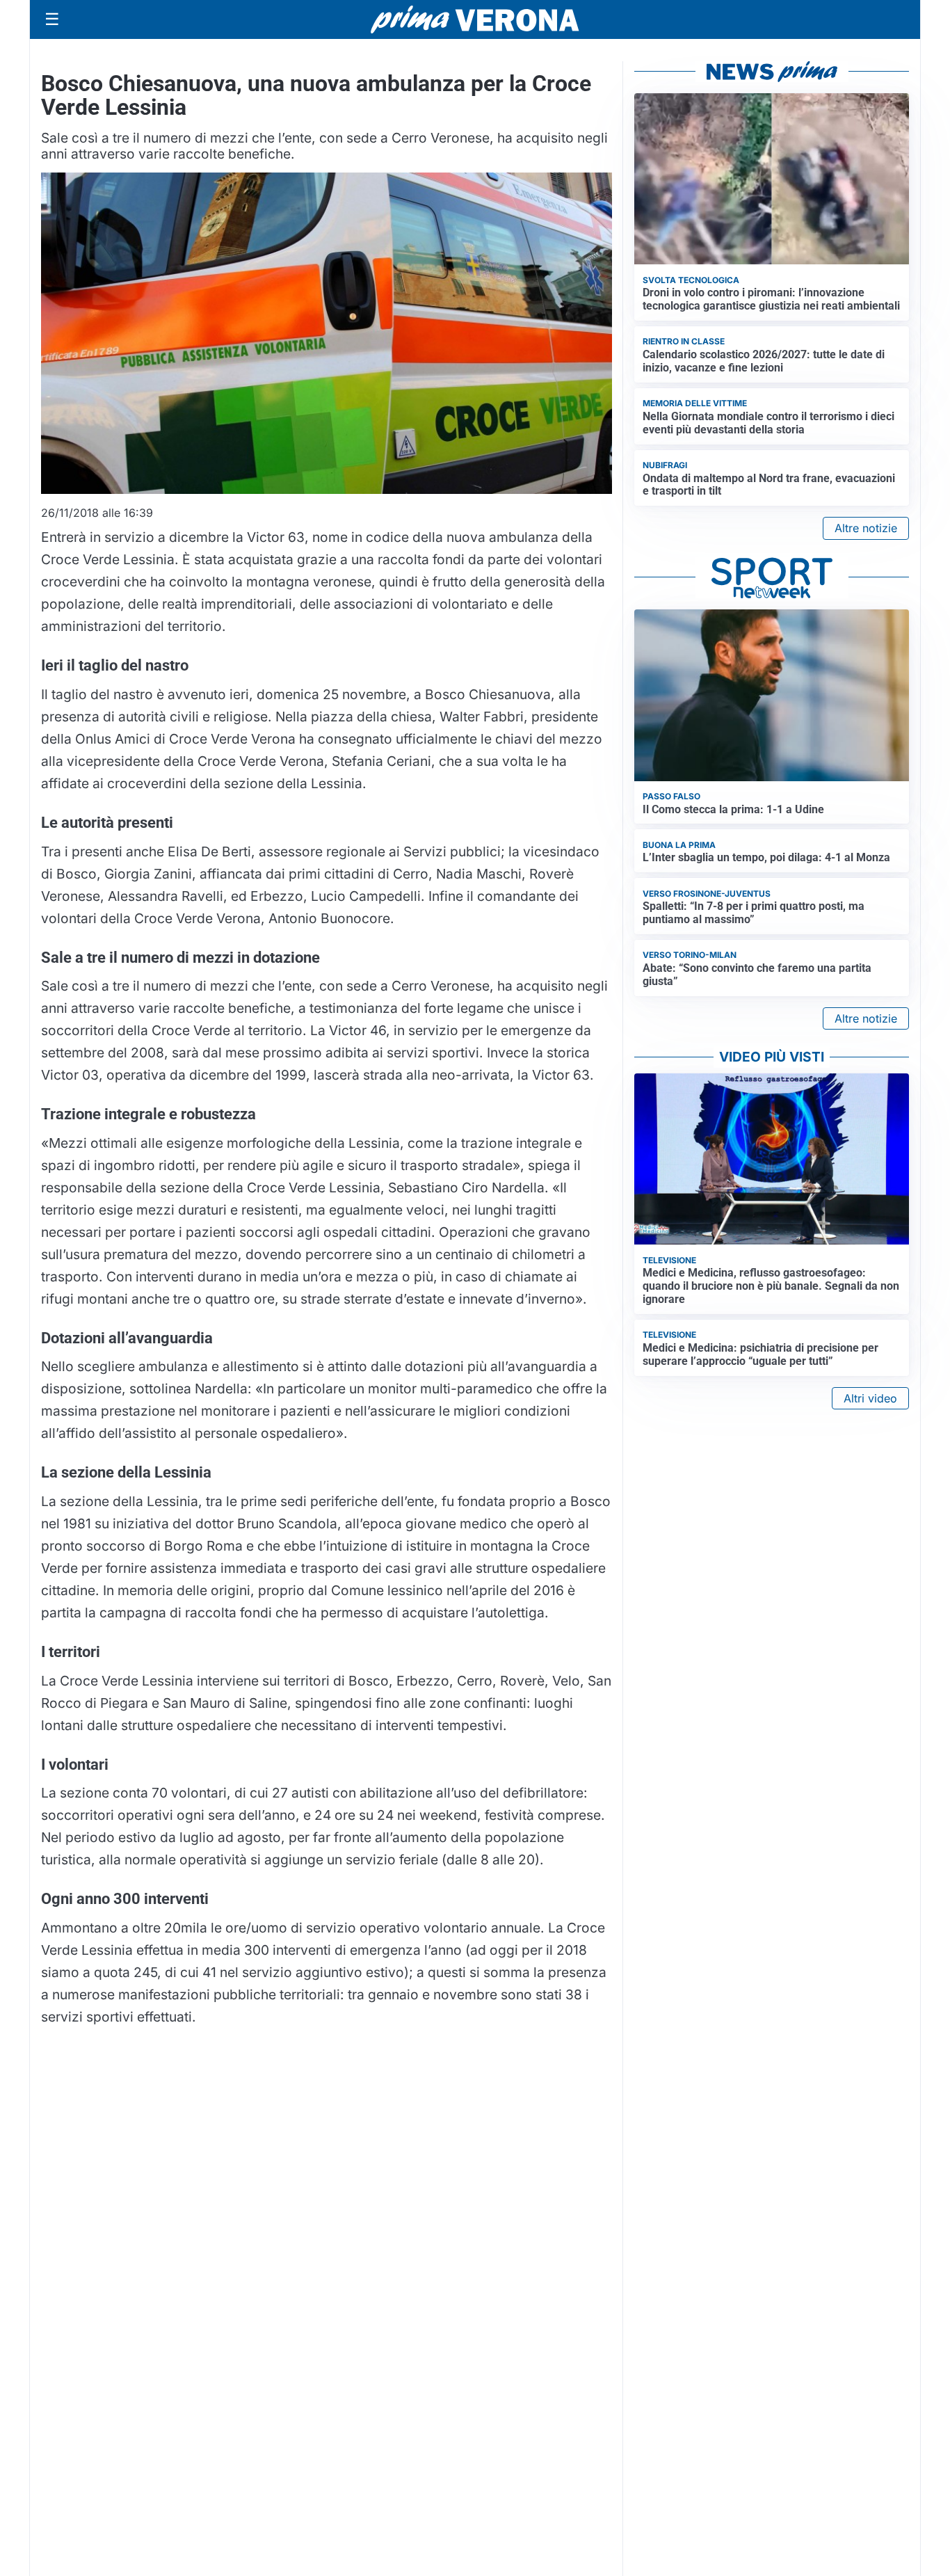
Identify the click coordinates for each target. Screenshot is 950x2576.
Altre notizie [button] (866, 528)
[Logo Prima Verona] (475, 19)
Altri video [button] (870, 1398)
